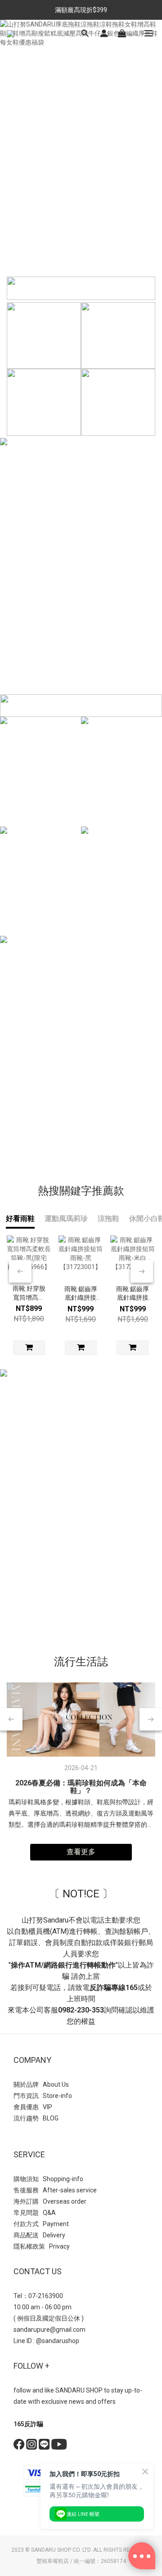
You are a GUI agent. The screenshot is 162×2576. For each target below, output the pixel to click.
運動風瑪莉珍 (66, 1219)
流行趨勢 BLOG (36, 2118)
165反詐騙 (28, 2424)
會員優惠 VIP (33, 2107)
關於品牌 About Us (41, 2084)
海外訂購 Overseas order (50, 2201)
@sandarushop (58, 2341)
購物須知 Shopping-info (48, 2179)
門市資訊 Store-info (43, 2096)
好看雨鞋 (20, 1219)
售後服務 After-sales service (55, 2190)
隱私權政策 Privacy (42, 2246)
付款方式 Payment (41, 2224)
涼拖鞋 (108, 1219)
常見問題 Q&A (35, 2213)
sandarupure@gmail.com (49, 2330)
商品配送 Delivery (39, 2235)
